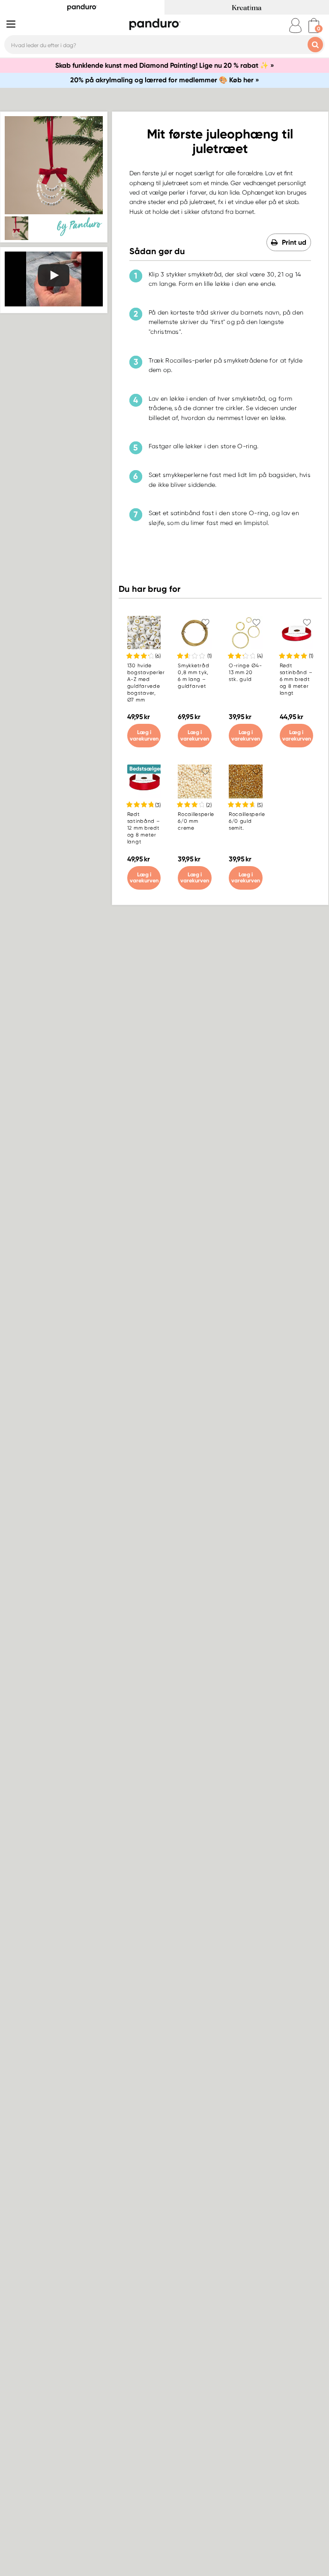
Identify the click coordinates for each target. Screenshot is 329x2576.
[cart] (314, 25)
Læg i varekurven (144, 735)
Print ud (294, 242)
